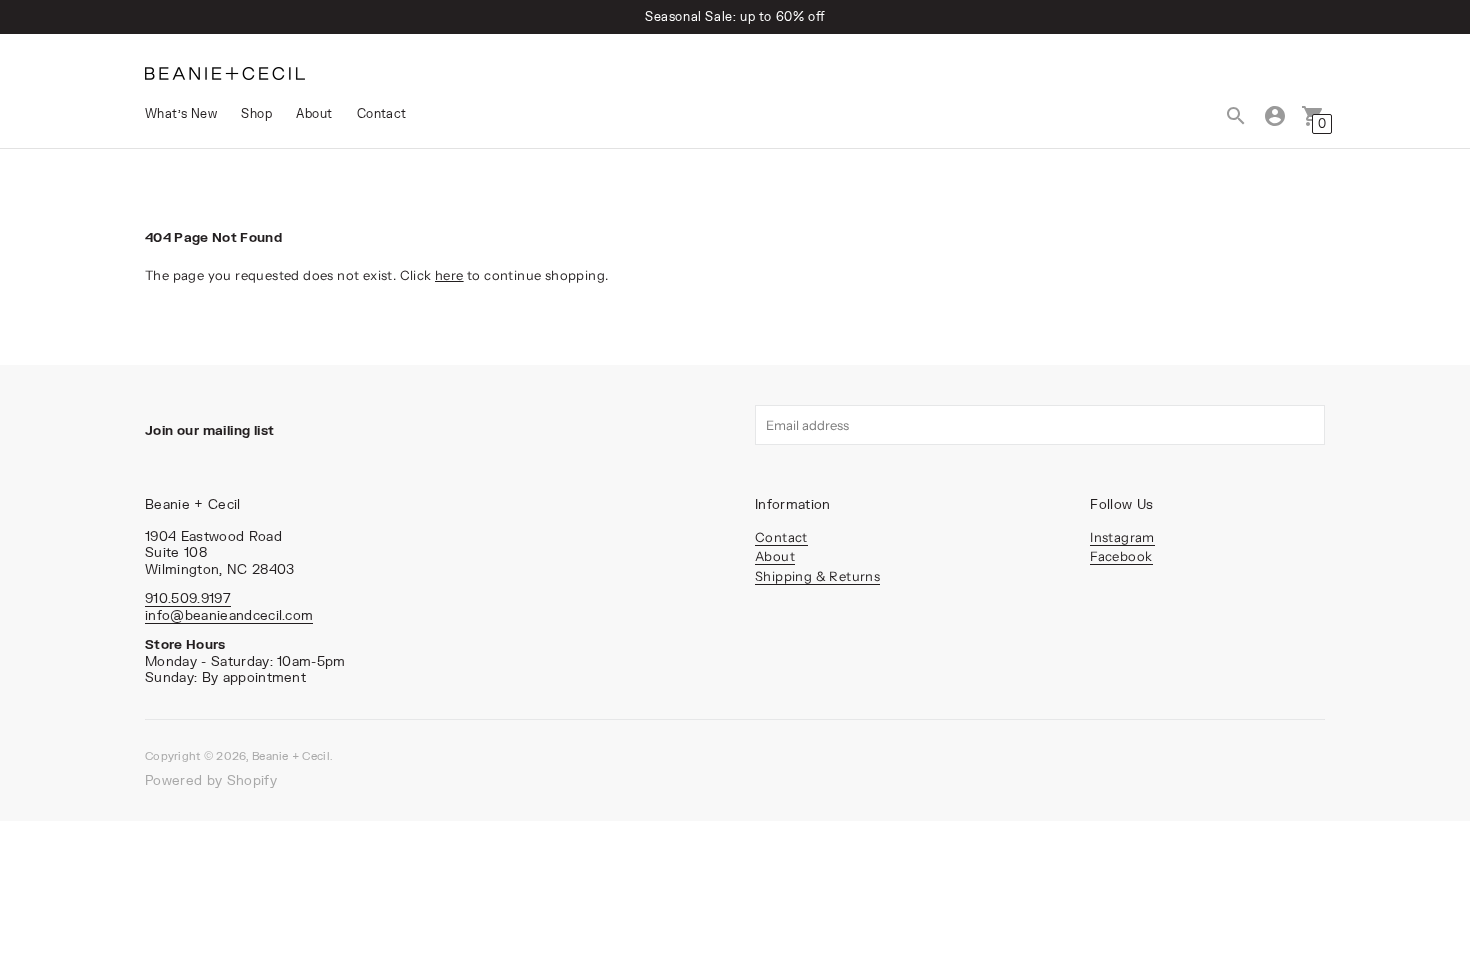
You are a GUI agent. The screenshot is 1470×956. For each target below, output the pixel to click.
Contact (382, 113)
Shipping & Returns (817, 576)
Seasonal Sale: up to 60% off (735, 16)
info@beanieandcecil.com (229, 615)
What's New (181, 113)
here (449, 275)
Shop (256, 113)
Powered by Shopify (211, 780)
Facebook (1121, 556)
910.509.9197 (188, 598)
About (314, 113)
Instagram (1122, 537)
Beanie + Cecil (291, 755)
